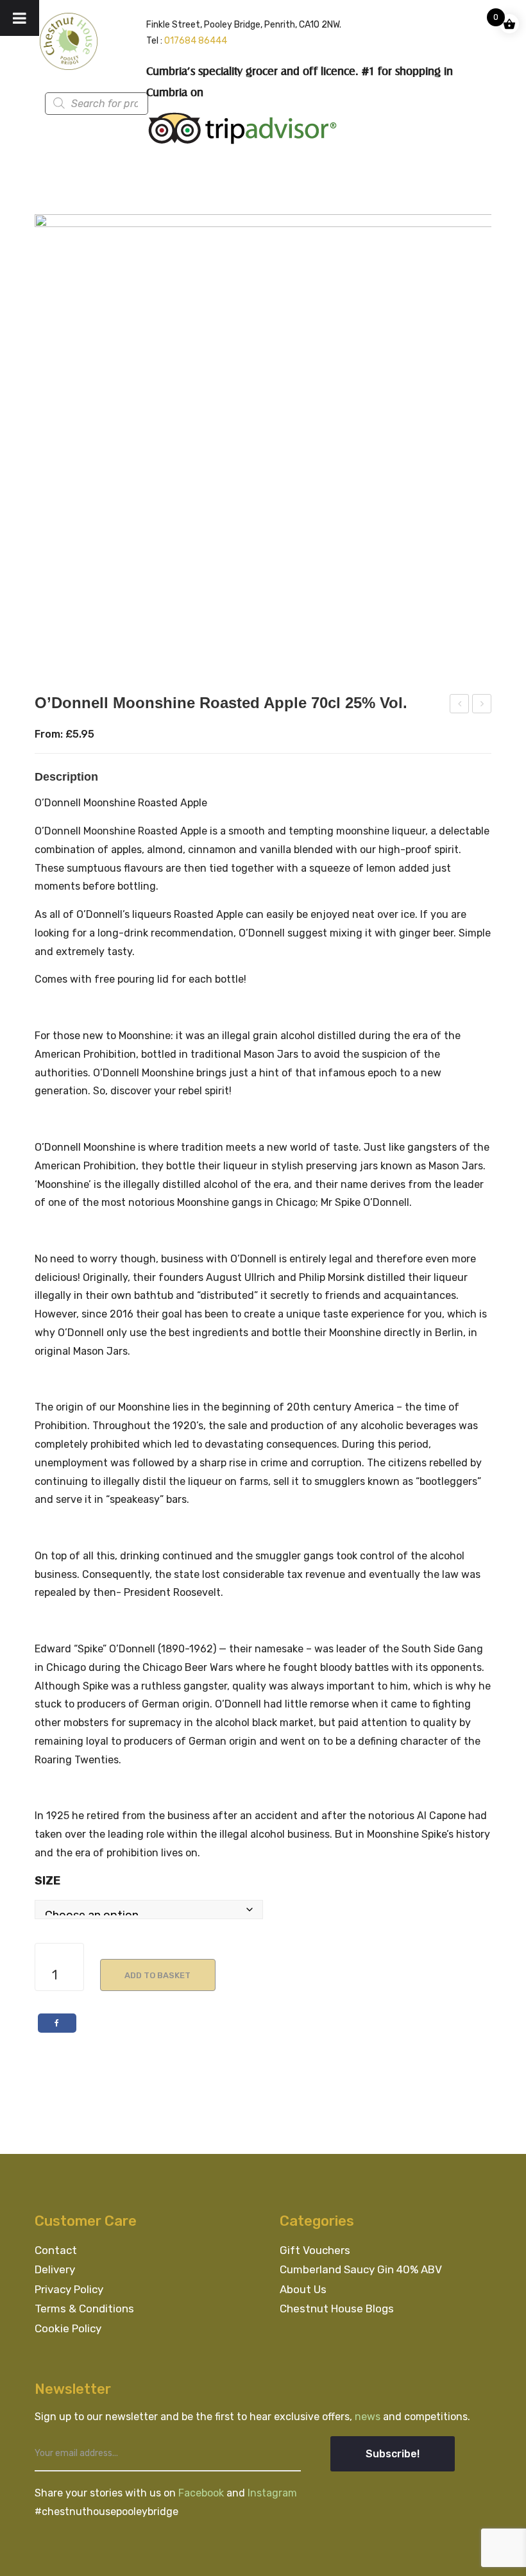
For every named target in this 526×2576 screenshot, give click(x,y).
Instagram (272, 2493)
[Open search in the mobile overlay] (119, 104)
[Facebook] (57, 2023)
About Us (303, 2289)
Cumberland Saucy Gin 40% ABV (361, 2269)
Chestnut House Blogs (337, 2309)
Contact (56, 2250)
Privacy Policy (69, 2289)
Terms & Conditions (84, 2309)
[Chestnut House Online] (69, 41)
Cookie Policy (68, 2328)
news (369, 2417)
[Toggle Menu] (20, 18)
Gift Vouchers (315, 2250)
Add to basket (157, 1975)
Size (47, 1881)
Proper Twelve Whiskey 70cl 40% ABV (482, 706)
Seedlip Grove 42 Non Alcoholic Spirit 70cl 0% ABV (460, 706)
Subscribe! (393, 2454)
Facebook (202, 2493)
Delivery (55, 2269)
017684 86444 (196, 41)
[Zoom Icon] (263, 443)
